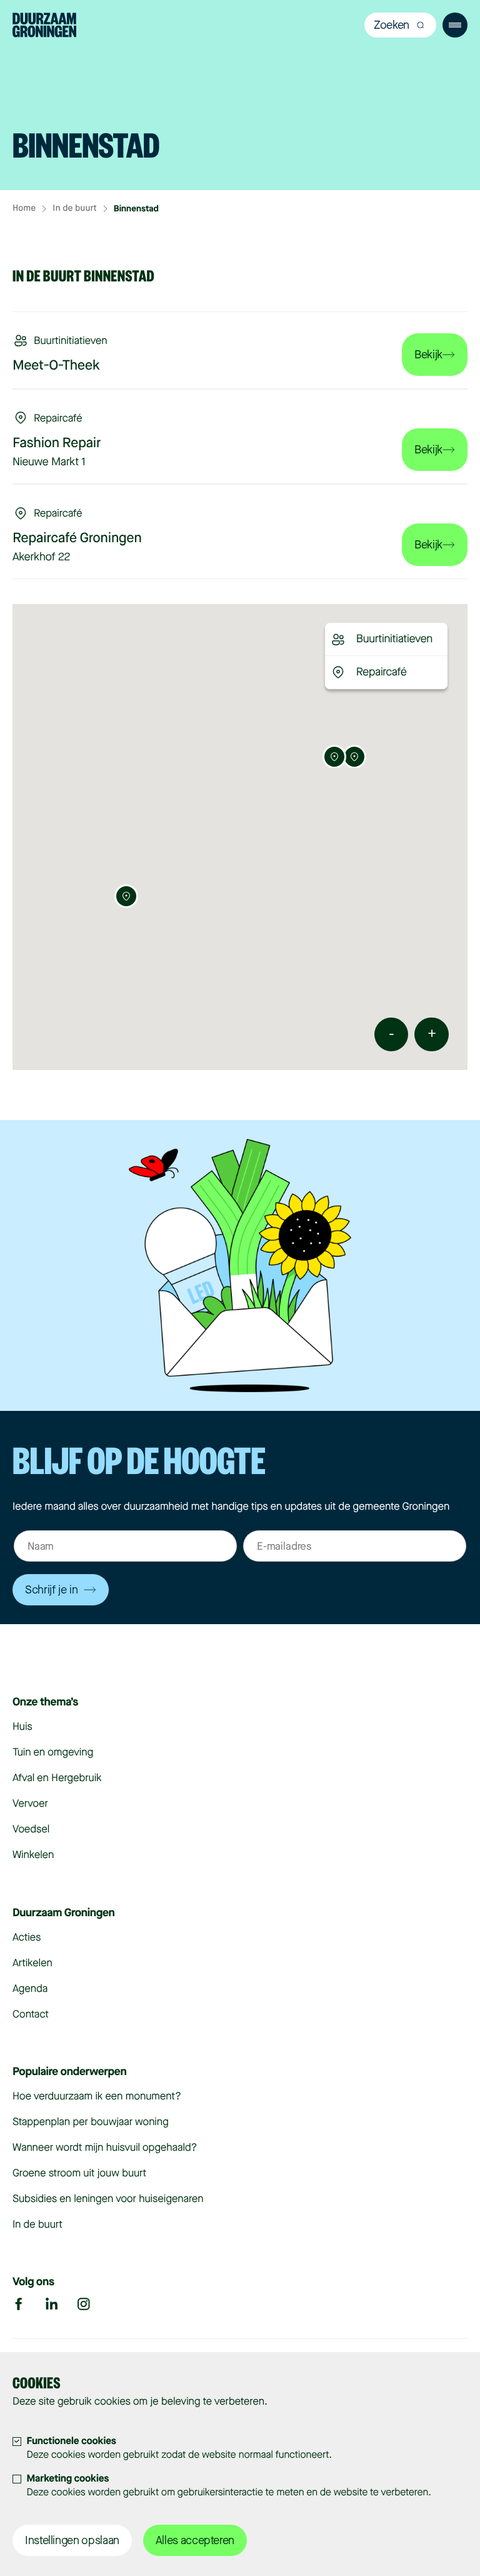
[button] (354, 756)
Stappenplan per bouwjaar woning (91, 2122)
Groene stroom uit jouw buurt (79, 2173)
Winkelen (33, 1855)
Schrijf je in (51, 1590)
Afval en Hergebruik (57, 1778)
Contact (31, 2014)
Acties (27, 1937)
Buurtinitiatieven (394, 639)
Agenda (30, 1988)
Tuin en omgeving (53, 1752)
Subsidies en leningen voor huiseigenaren (108, 2199)
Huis (22, 1726)
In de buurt (74, 209)
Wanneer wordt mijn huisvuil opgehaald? (105, 2147)
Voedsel (31, 1829)
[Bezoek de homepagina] (44, 27)
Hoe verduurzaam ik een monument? (97, 2096)
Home (24, 209)
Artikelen (32, 1963)
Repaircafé (382, 672)
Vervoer (30, 1803)
